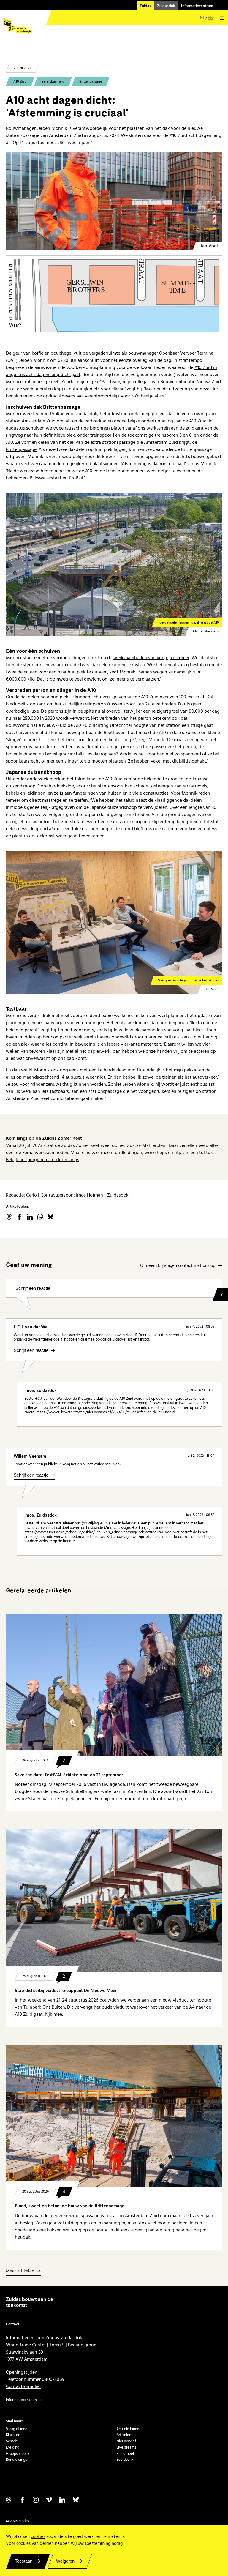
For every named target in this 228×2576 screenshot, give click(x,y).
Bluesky (50, 1217)
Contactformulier (23, 2386)
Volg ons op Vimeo (49, 2500)
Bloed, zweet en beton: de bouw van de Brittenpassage (70, 2206)
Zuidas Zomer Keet (80, 1145)
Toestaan (24, 2561)
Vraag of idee (17, 2429)
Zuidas (145, 6)
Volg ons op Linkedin (62, 2500)
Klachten (13, 2435)
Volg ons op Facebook (22, 2500)
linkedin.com (30, 1217)
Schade (12, 2441)
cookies (38, 2537)
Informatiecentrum (197, 6)
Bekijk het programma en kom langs (43, 1160)
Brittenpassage (91, 82)
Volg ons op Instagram (36, 2500)
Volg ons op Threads (9, 2500)
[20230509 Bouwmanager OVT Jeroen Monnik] (114, 201)
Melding (13, 2447)
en (210, 18)
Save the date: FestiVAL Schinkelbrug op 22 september (69, 1775)
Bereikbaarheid (53, 82)
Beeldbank (125, 2460)
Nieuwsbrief (126, 2441)
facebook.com (19, 1217)
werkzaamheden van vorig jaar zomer (151, 658)
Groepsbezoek (18, 2454)
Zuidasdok (166, 6)
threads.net (9, 1217)
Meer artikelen (20, 2271)
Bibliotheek (126, 2454)
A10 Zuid (20, 82)
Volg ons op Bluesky (76, 2500)
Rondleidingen (18, 2460)
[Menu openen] (222, 18)
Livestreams (126, 2447)
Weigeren (65, 2561)
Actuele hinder (128, 2429)
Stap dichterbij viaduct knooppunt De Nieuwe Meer (66, 1991)
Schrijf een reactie (33, 1288)
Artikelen (124, 2435)
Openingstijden (22, 2372)
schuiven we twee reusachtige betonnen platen (75, 428)
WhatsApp (40, 1217)
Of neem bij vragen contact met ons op (178, 1266)
